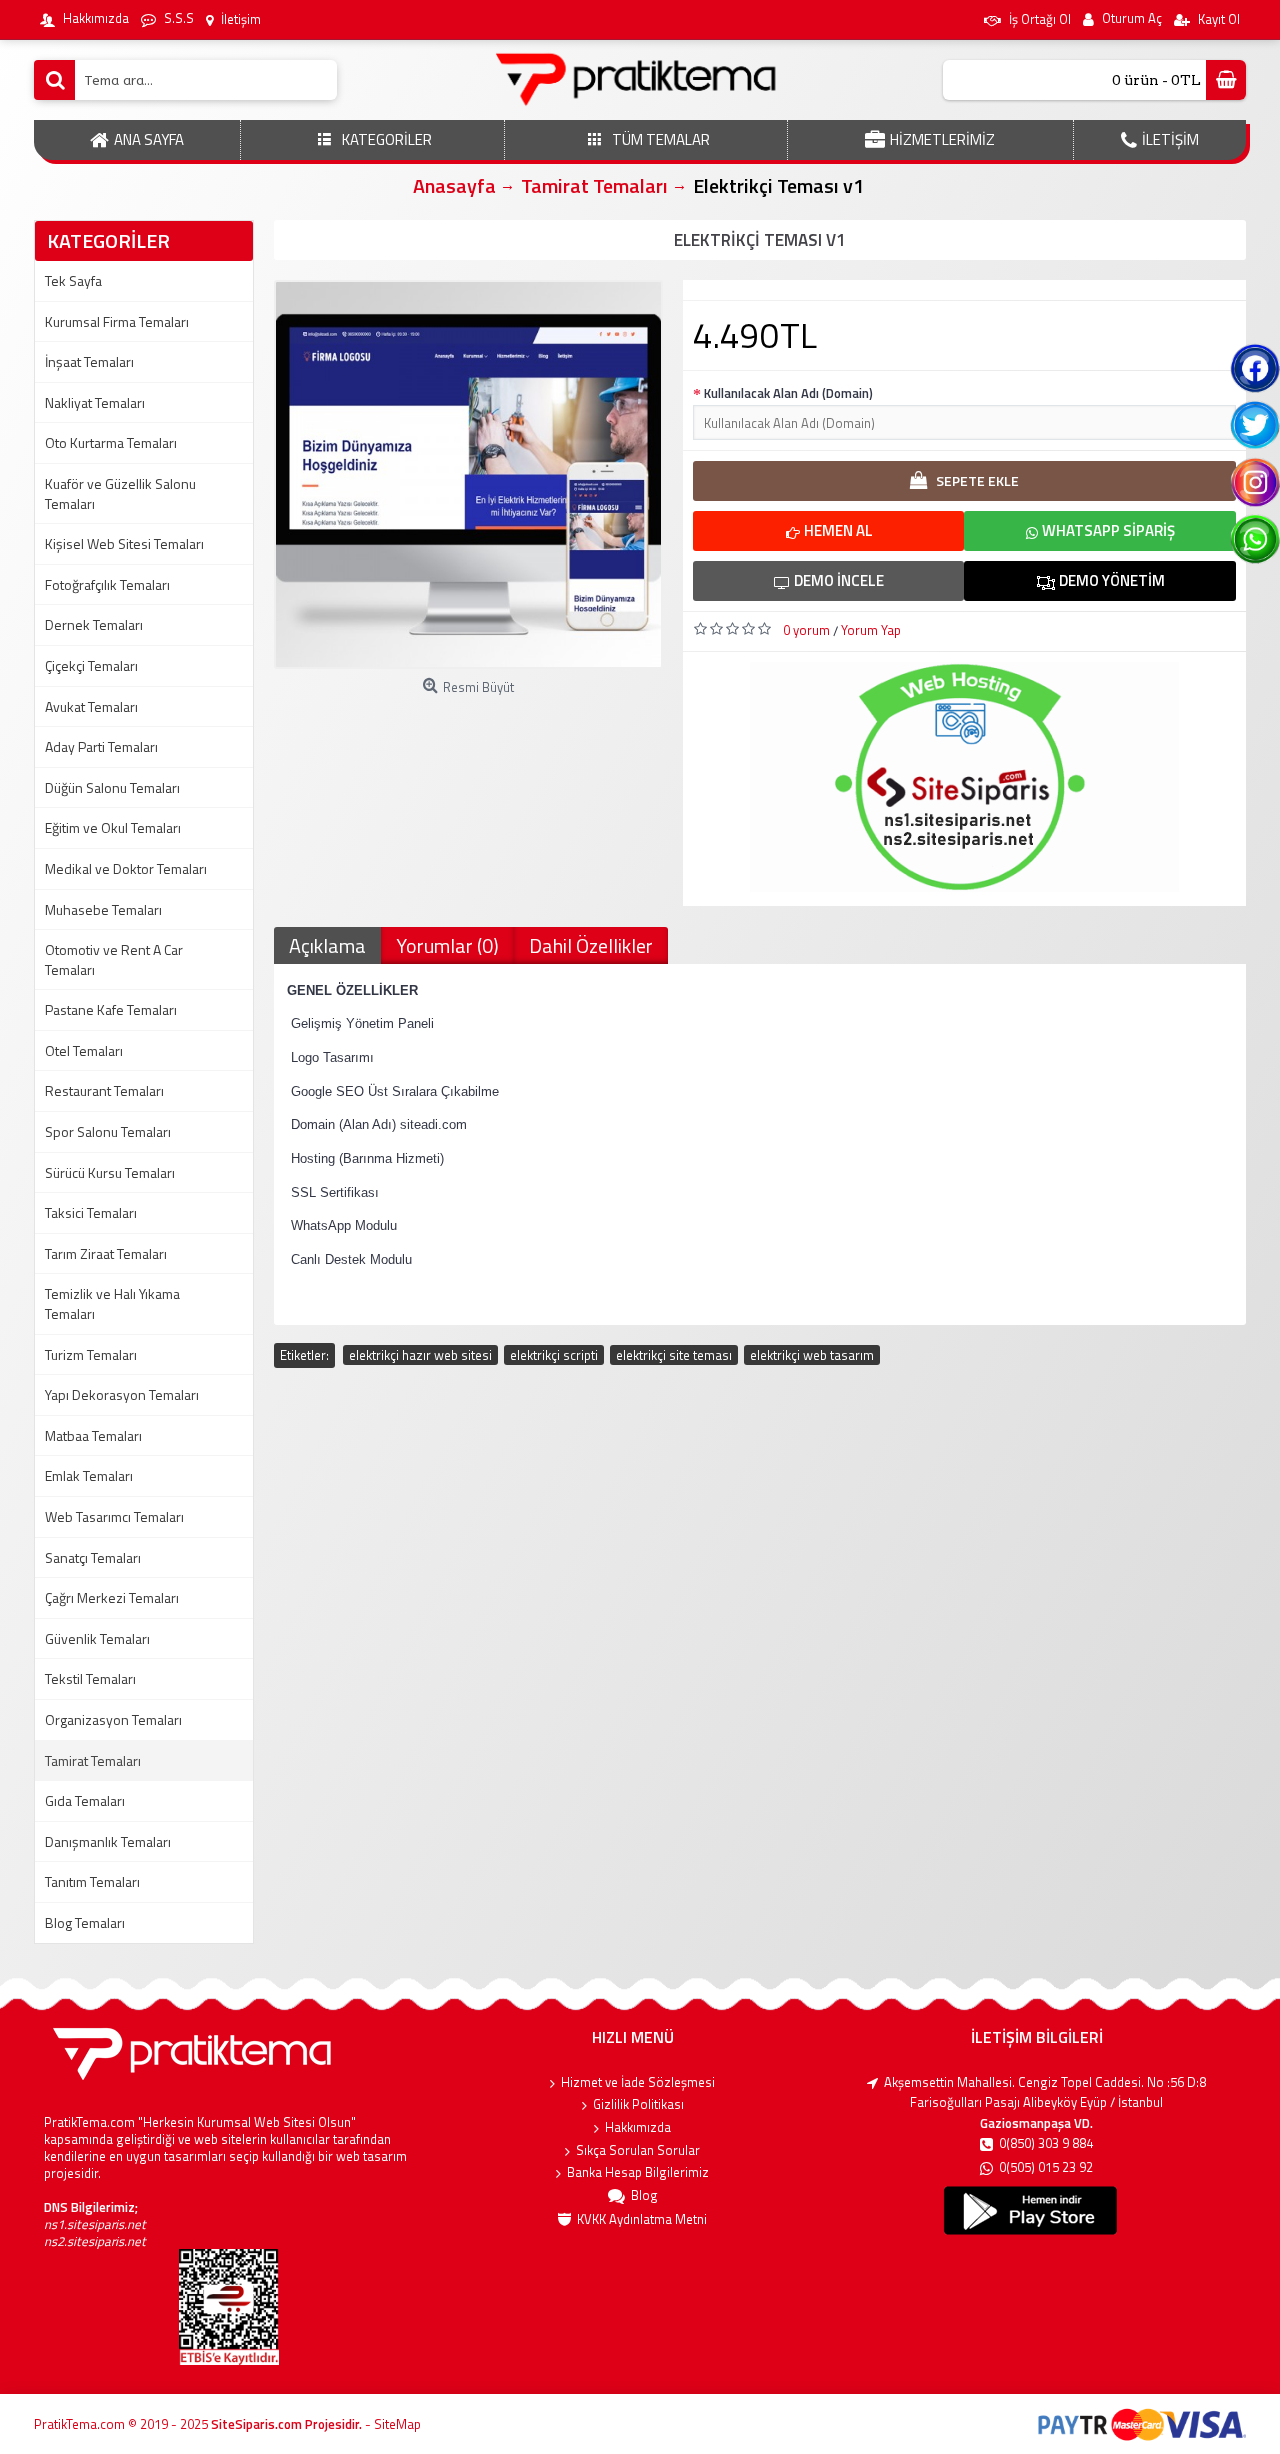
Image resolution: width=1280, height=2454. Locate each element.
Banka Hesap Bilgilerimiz (638, 2172)
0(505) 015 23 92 (1046, 2167)
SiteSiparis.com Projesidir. (286, 2424)
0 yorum (806, 630)
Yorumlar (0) (447, 945)
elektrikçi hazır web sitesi (420, 1355)
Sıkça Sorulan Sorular (638, 2150)
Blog (644, 2195)
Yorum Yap (871, 630)
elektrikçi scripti (554, 1355)
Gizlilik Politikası (638, 2104)
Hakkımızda (638, 2127)
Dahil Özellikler (591, 945)
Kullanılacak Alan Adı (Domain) (788, 393)
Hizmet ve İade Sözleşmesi (638, 2082)
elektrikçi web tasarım (812, 1355)
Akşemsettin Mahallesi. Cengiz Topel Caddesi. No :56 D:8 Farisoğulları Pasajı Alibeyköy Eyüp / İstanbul (1045, 2092)
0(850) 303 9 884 (1046, 2143)
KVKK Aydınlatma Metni (642, 2219)
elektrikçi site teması (674, 1355)
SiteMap (397, 2424)
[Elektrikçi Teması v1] (468, 474)
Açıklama (327, 945)
